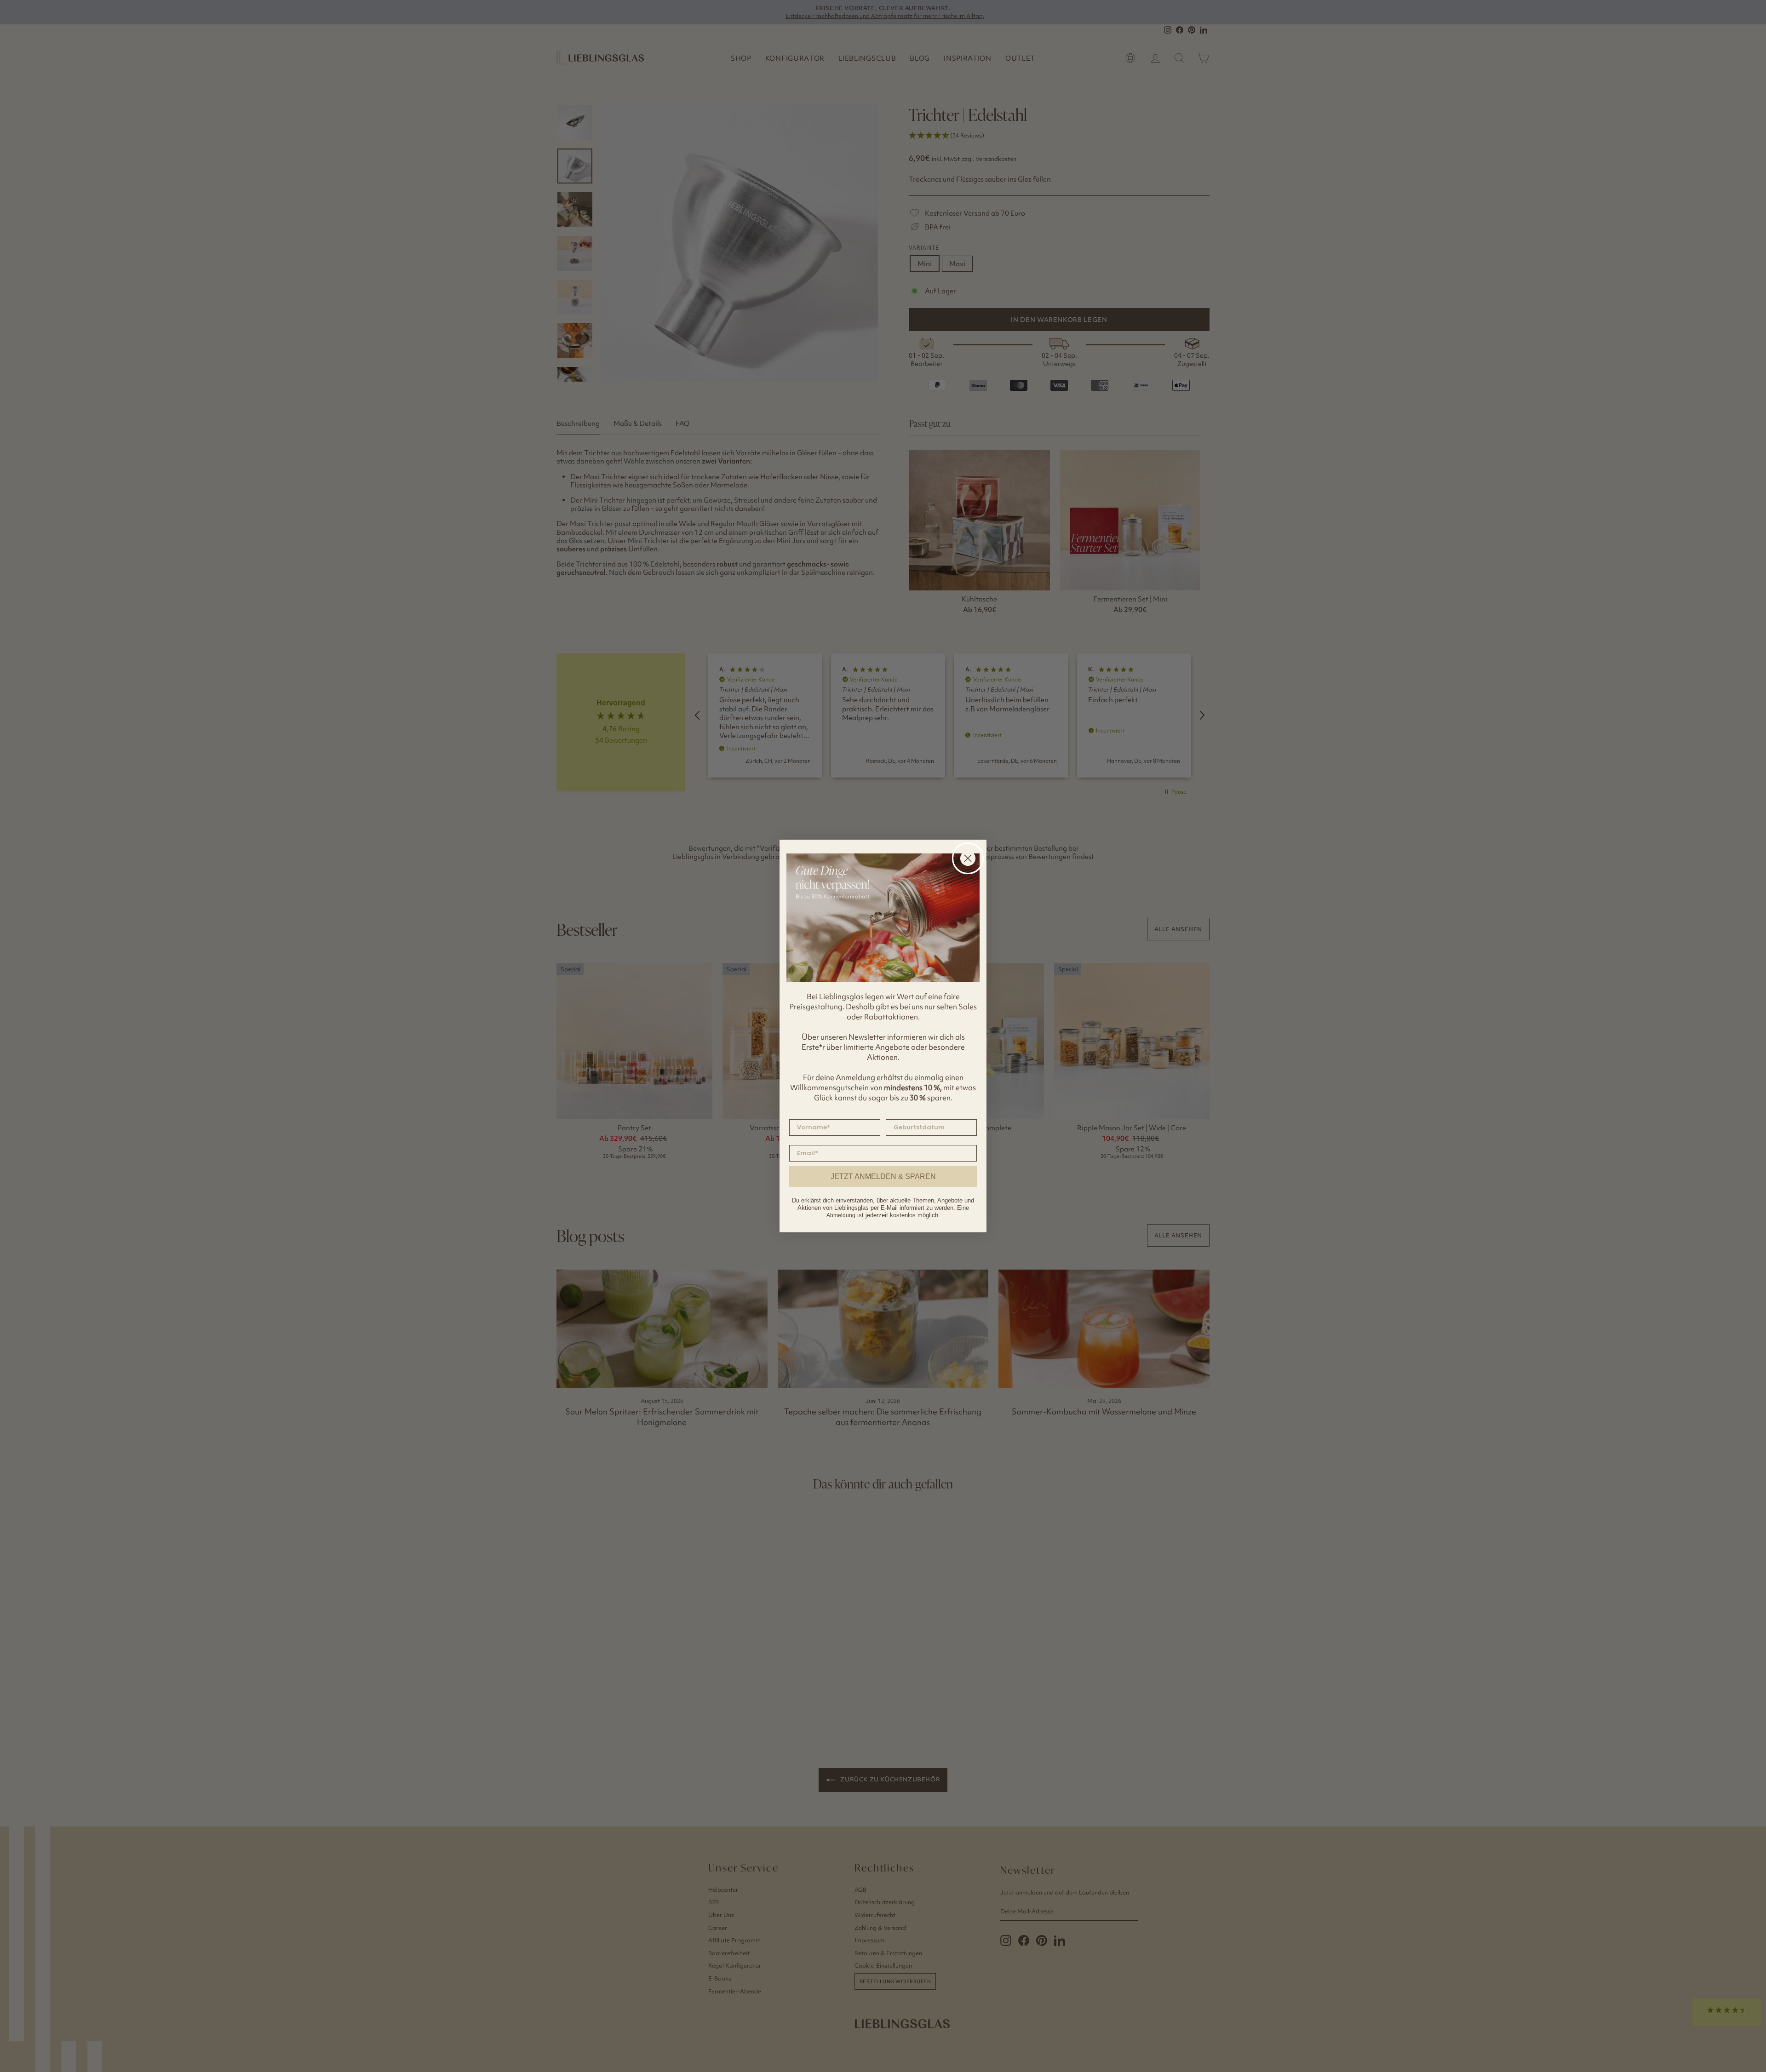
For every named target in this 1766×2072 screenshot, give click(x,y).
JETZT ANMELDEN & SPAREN (883, 1176)
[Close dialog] (968, 858)
